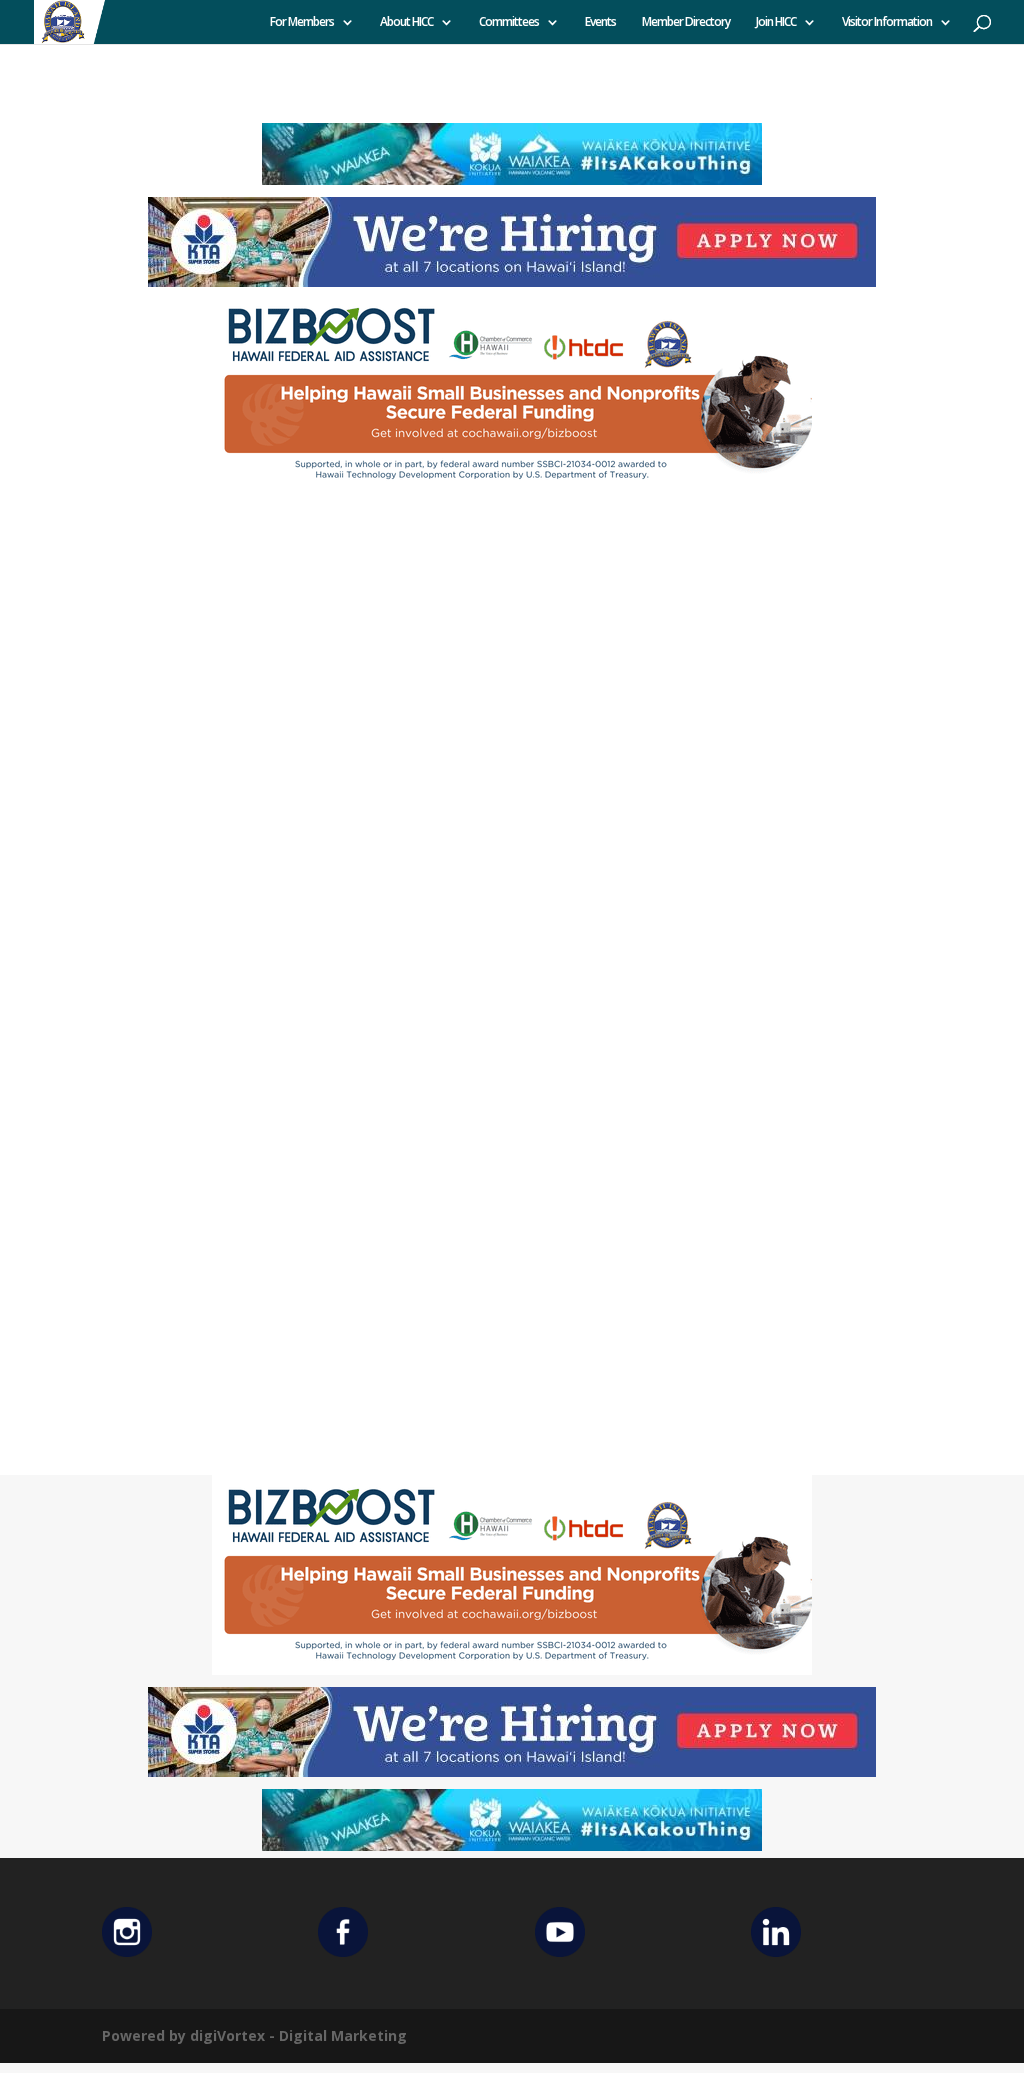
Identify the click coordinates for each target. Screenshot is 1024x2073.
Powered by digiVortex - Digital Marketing (254, 2035)
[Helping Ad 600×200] (512, 488)
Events (600, 22)
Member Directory (686, 22)
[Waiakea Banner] (512, 179)
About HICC (406, 22)
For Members (302, 22)
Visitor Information (887, 22)
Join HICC (776, 22)
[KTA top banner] (512, 281)
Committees (509, 22)
